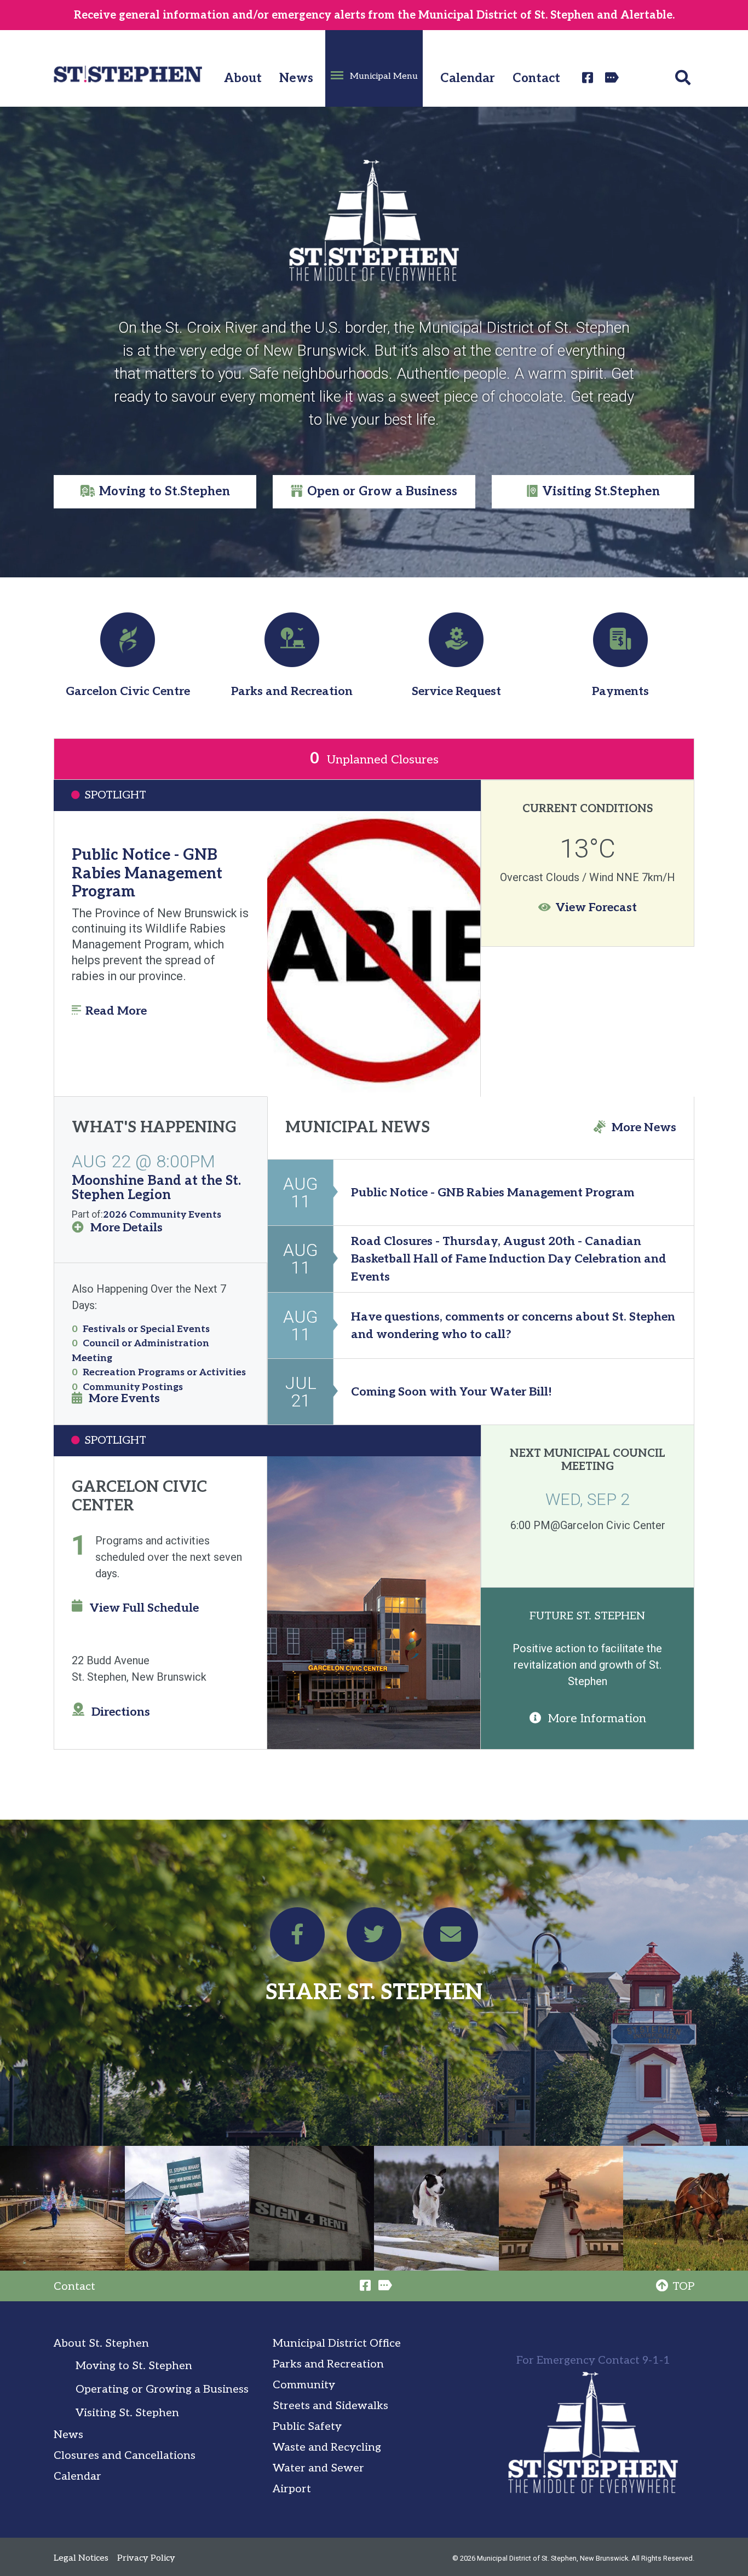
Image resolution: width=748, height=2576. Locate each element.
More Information (597, 1718)
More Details (126, 1228)
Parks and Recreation (328, 2364)
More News (644, 1127)
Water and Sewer (318, 2468)
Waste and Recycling (327, 2447)
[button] (374, 68)
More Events (124, 1398)
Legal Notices (81, 2558)
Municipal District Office (337, 2343)
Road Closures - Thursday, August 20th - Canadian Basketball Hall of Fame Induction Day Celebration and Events (509, 1259)
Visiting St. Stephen (127, 2413)
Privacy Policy (146, 2558)
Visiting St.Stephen (601, 492)
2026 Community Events (162, 1215)
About (243, 79)
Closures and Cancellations (125, 2456)
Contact (536, 79)
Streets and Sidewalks (330, 2406)
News (296, 79)
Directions (121, 1712)
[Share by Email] (451, 1939)
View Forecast (596, 907)
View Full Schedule (144, 1608)
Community (304, 2385)
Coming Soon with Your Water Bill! (451, 1392)
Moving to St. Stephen (134, 2366)
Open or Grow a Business (382, 492)
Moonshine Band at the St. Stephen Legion (156, 1188)
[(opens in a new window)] (589, 78)
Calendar (468, 79)
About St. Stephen (101, 2343)
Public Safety (307, 2427)
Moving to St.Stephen (165, 492)
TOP (683, 2286)
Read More (116, 1011)
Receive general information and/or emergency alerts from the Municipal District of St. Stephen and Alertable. (374, 15)
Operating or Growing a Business (162, 2389)
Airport (292, 2489)
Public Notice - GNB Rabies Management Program (147, 873)
